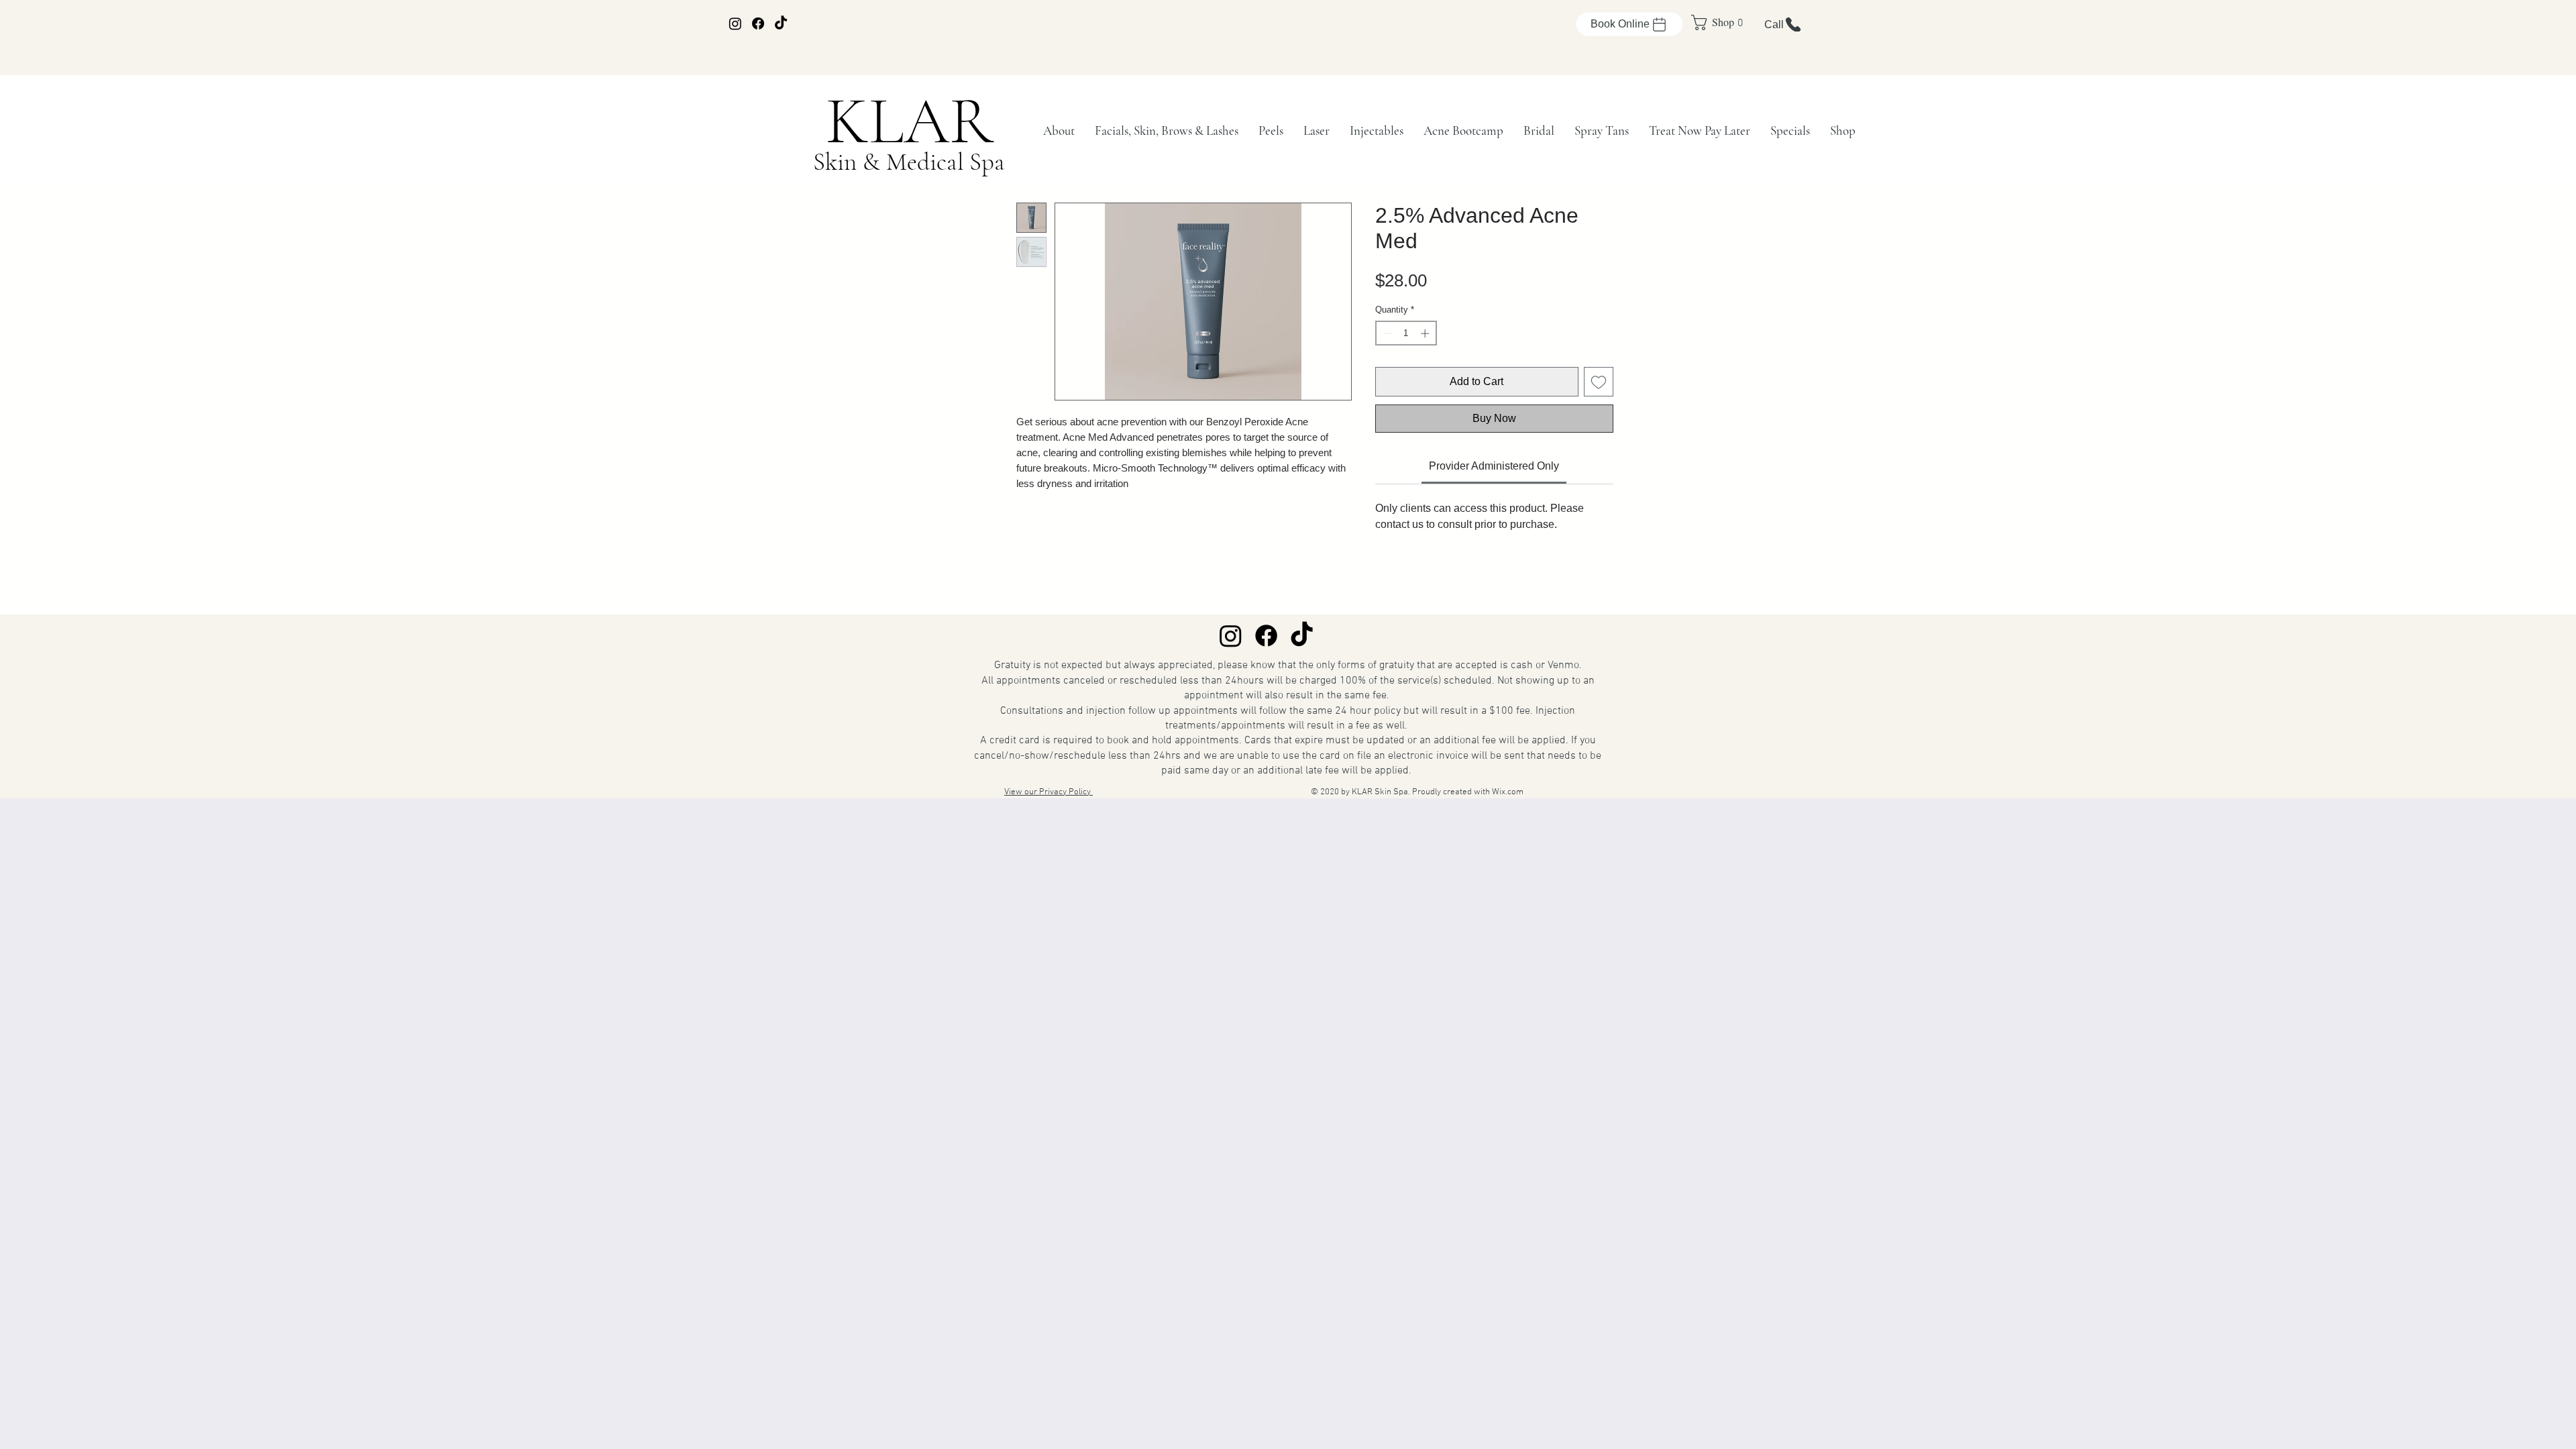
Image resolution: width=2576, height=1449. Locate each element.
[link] (1712, 22)
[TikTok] (781, 23)
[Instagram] (735, 23)
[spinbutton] (1406, 333)
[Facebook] (758, 23)
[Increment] (1426, 333)
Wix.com (1508, 792)
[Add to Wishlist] (1599, 382)
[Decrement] (1386, 333)
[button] (1059, 130)
